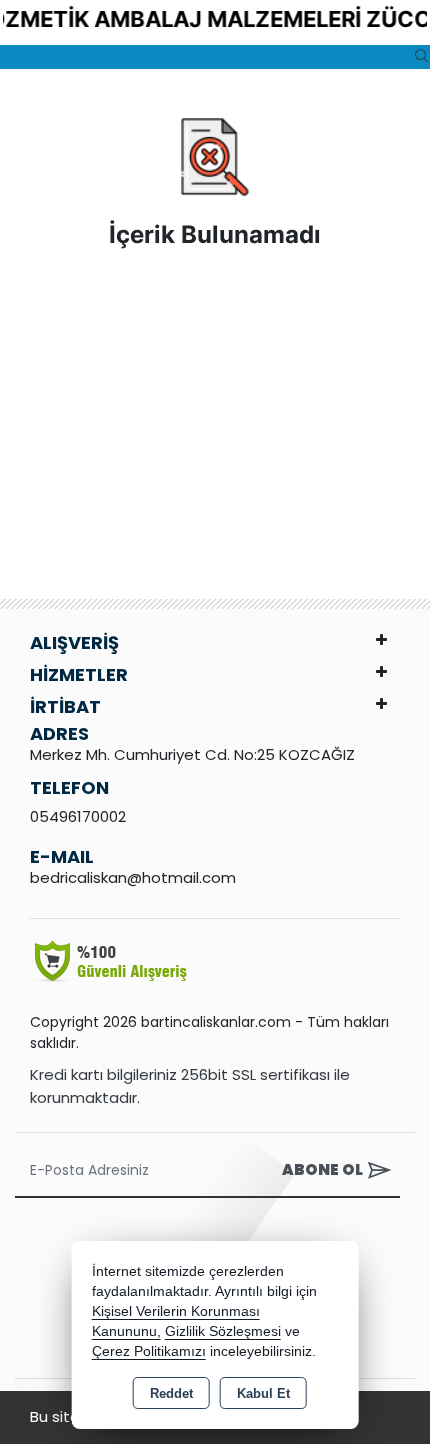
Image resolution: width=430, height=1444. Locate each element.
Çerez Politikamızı (149, 1351)
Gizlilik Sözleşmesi (223, 1331)
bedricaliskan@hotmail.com (133, 877)
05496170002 (78, 816)
